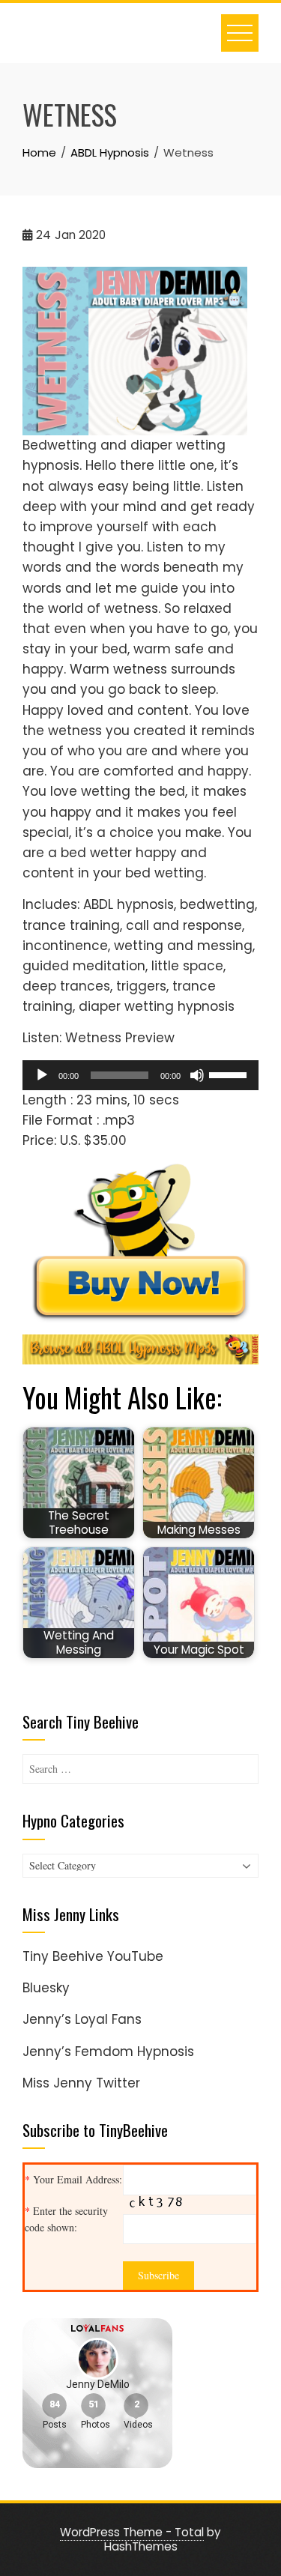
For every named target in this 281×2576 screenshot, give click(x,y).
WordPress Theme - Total (132, 2532)
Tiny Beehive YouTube (93, 1956)
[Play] (42, 1075)
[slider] (230, 1074)
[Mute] (197, 1075)
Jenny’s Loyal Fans (82, 2019)
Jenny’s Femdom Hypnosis (108, 2052)
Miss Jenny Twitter (81, 2083)
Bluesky (46, 1988)
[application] (140, 1075)
